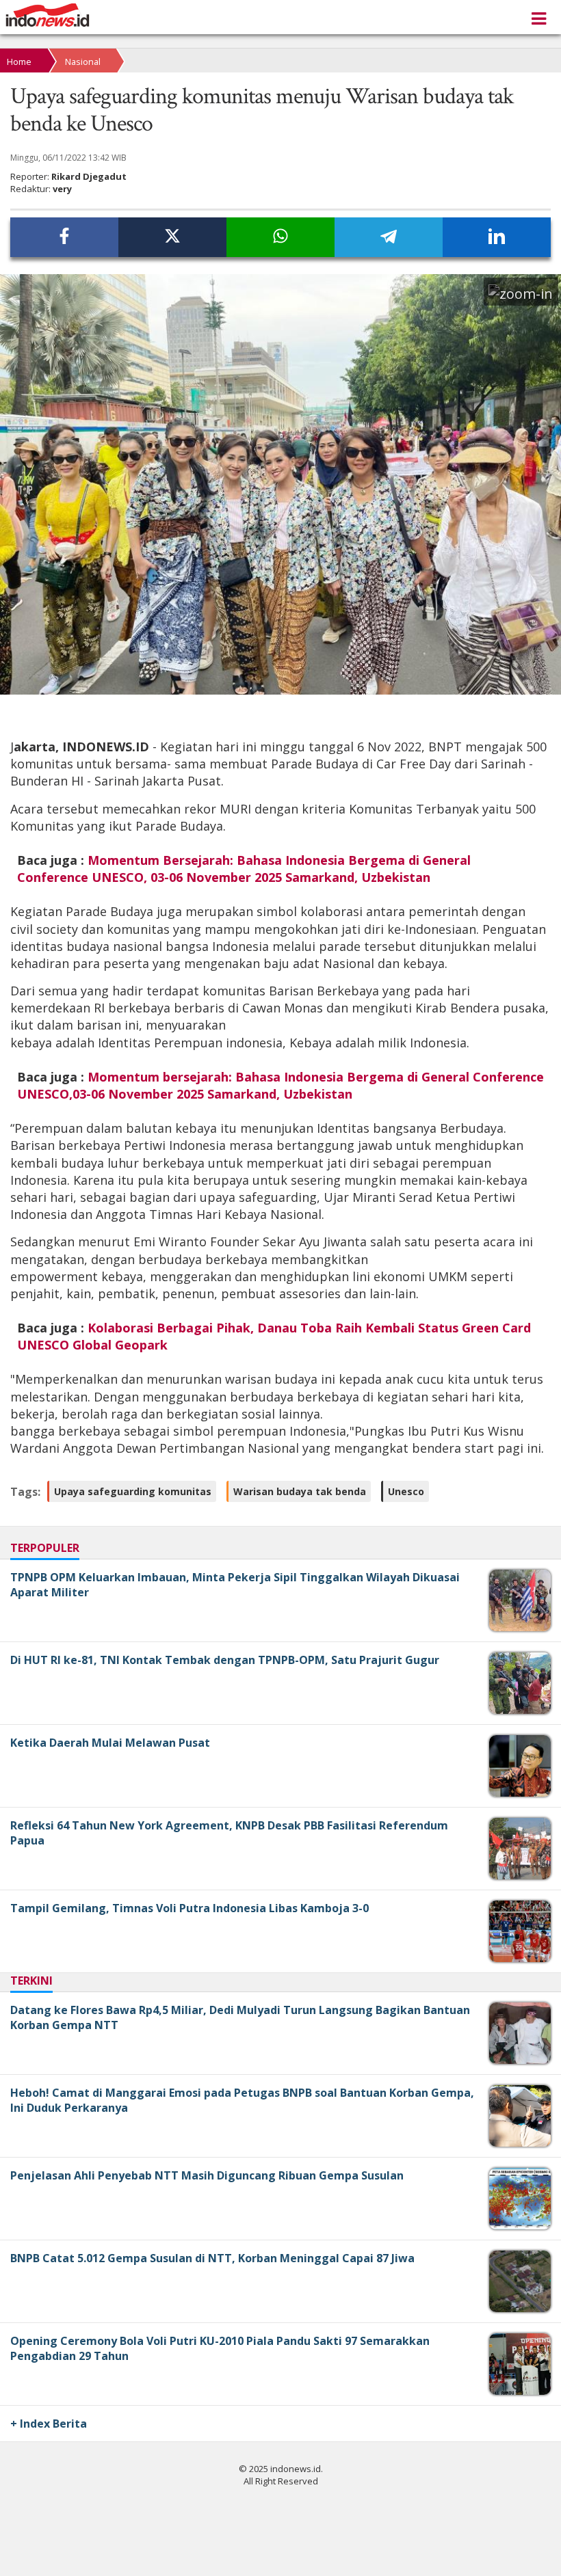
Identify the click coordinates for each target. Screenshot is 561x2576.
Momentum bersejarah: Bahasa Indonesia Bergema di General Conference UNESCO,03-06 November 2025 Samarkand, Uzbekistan (280, 1085)
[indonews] (48, 15)
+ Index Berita (49, 2424)
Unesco (406, 1491)
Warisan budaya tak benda (300, 1491)
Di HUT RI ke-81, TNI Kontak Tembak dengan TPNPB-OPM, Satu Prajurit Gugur (225, 1660)
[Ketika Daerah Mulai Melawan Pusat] (522, 1793)
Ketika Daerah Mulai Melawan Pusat (110, 1743)
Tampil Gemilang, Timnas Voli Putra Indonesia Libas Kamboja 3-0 (190, 1908)
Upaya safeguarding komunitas (133, 1491)
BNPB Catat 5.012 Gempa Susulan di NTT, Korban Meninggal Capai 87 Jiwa (212, 2258)
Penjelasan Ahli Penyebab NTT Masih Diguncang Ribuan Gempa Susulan (207, 2175)
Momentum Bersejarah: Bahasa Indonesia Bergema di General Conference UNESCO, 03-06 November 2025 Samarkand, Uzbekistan (244, 869)
